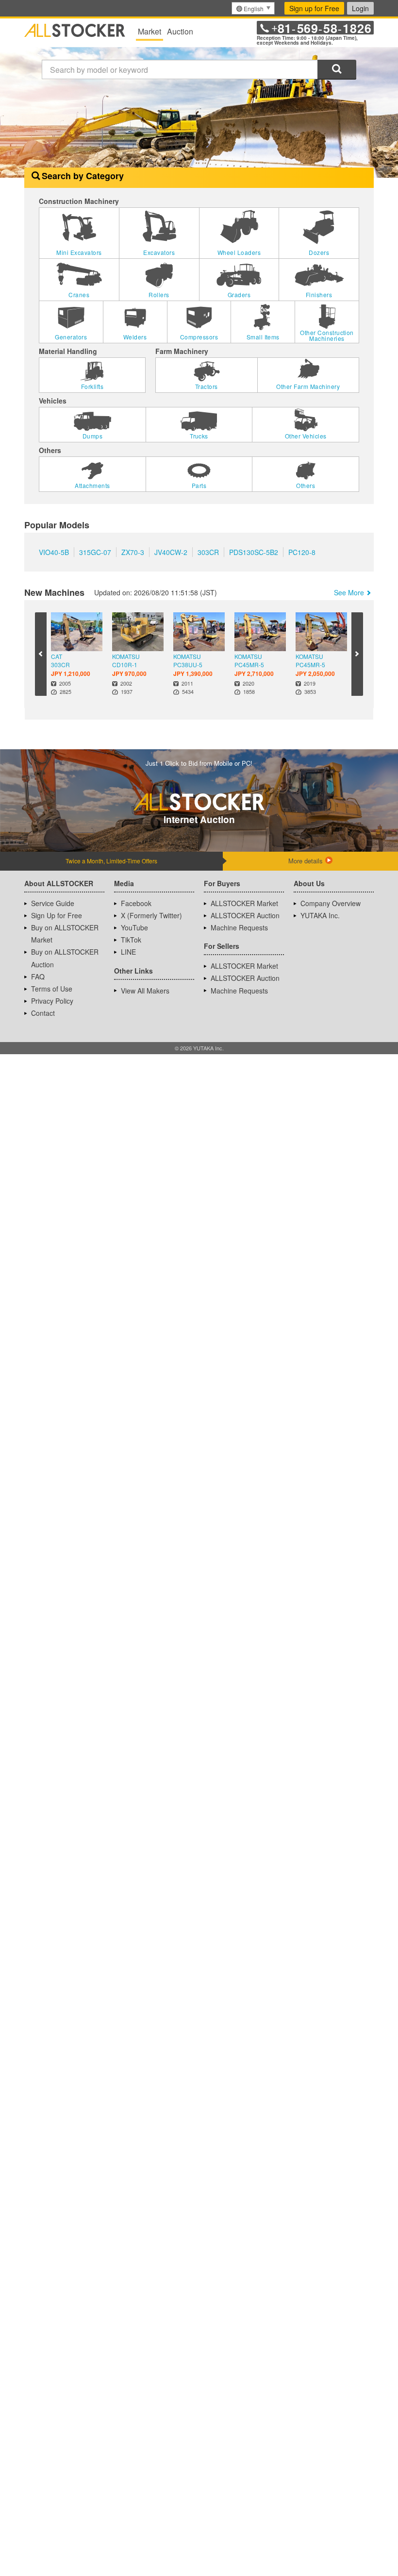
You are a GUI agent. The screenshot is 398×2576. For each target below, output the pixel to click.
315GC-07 (95, 567)
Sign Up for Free (57, 930)
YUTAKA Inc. (320, 930)
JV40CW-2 (171, 567)
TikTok (131, 955)
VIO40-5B (54, 567)
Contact (43, 1028)
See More (349, 607)
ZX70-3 (133, 567)
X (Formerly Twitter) (151, 930)
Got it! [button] (297, 2549)
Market (149, 31)
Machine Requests (239, 943)
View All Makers (145, 1006)
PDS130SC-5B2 (254, 567)
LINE (128, 967)
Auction (180, 31)
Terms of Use (52, 1004)
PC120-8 (302, 567)
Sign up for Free (314, 8)
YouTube (134, 943)
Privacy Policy (52, 1016)
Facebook (136, 918)
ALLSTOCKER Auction (245, 930)
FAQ (38, 992)
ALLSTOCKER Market (244, 918)
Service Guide (53, 918)
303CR (208, 567)
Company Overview (331, 918)
